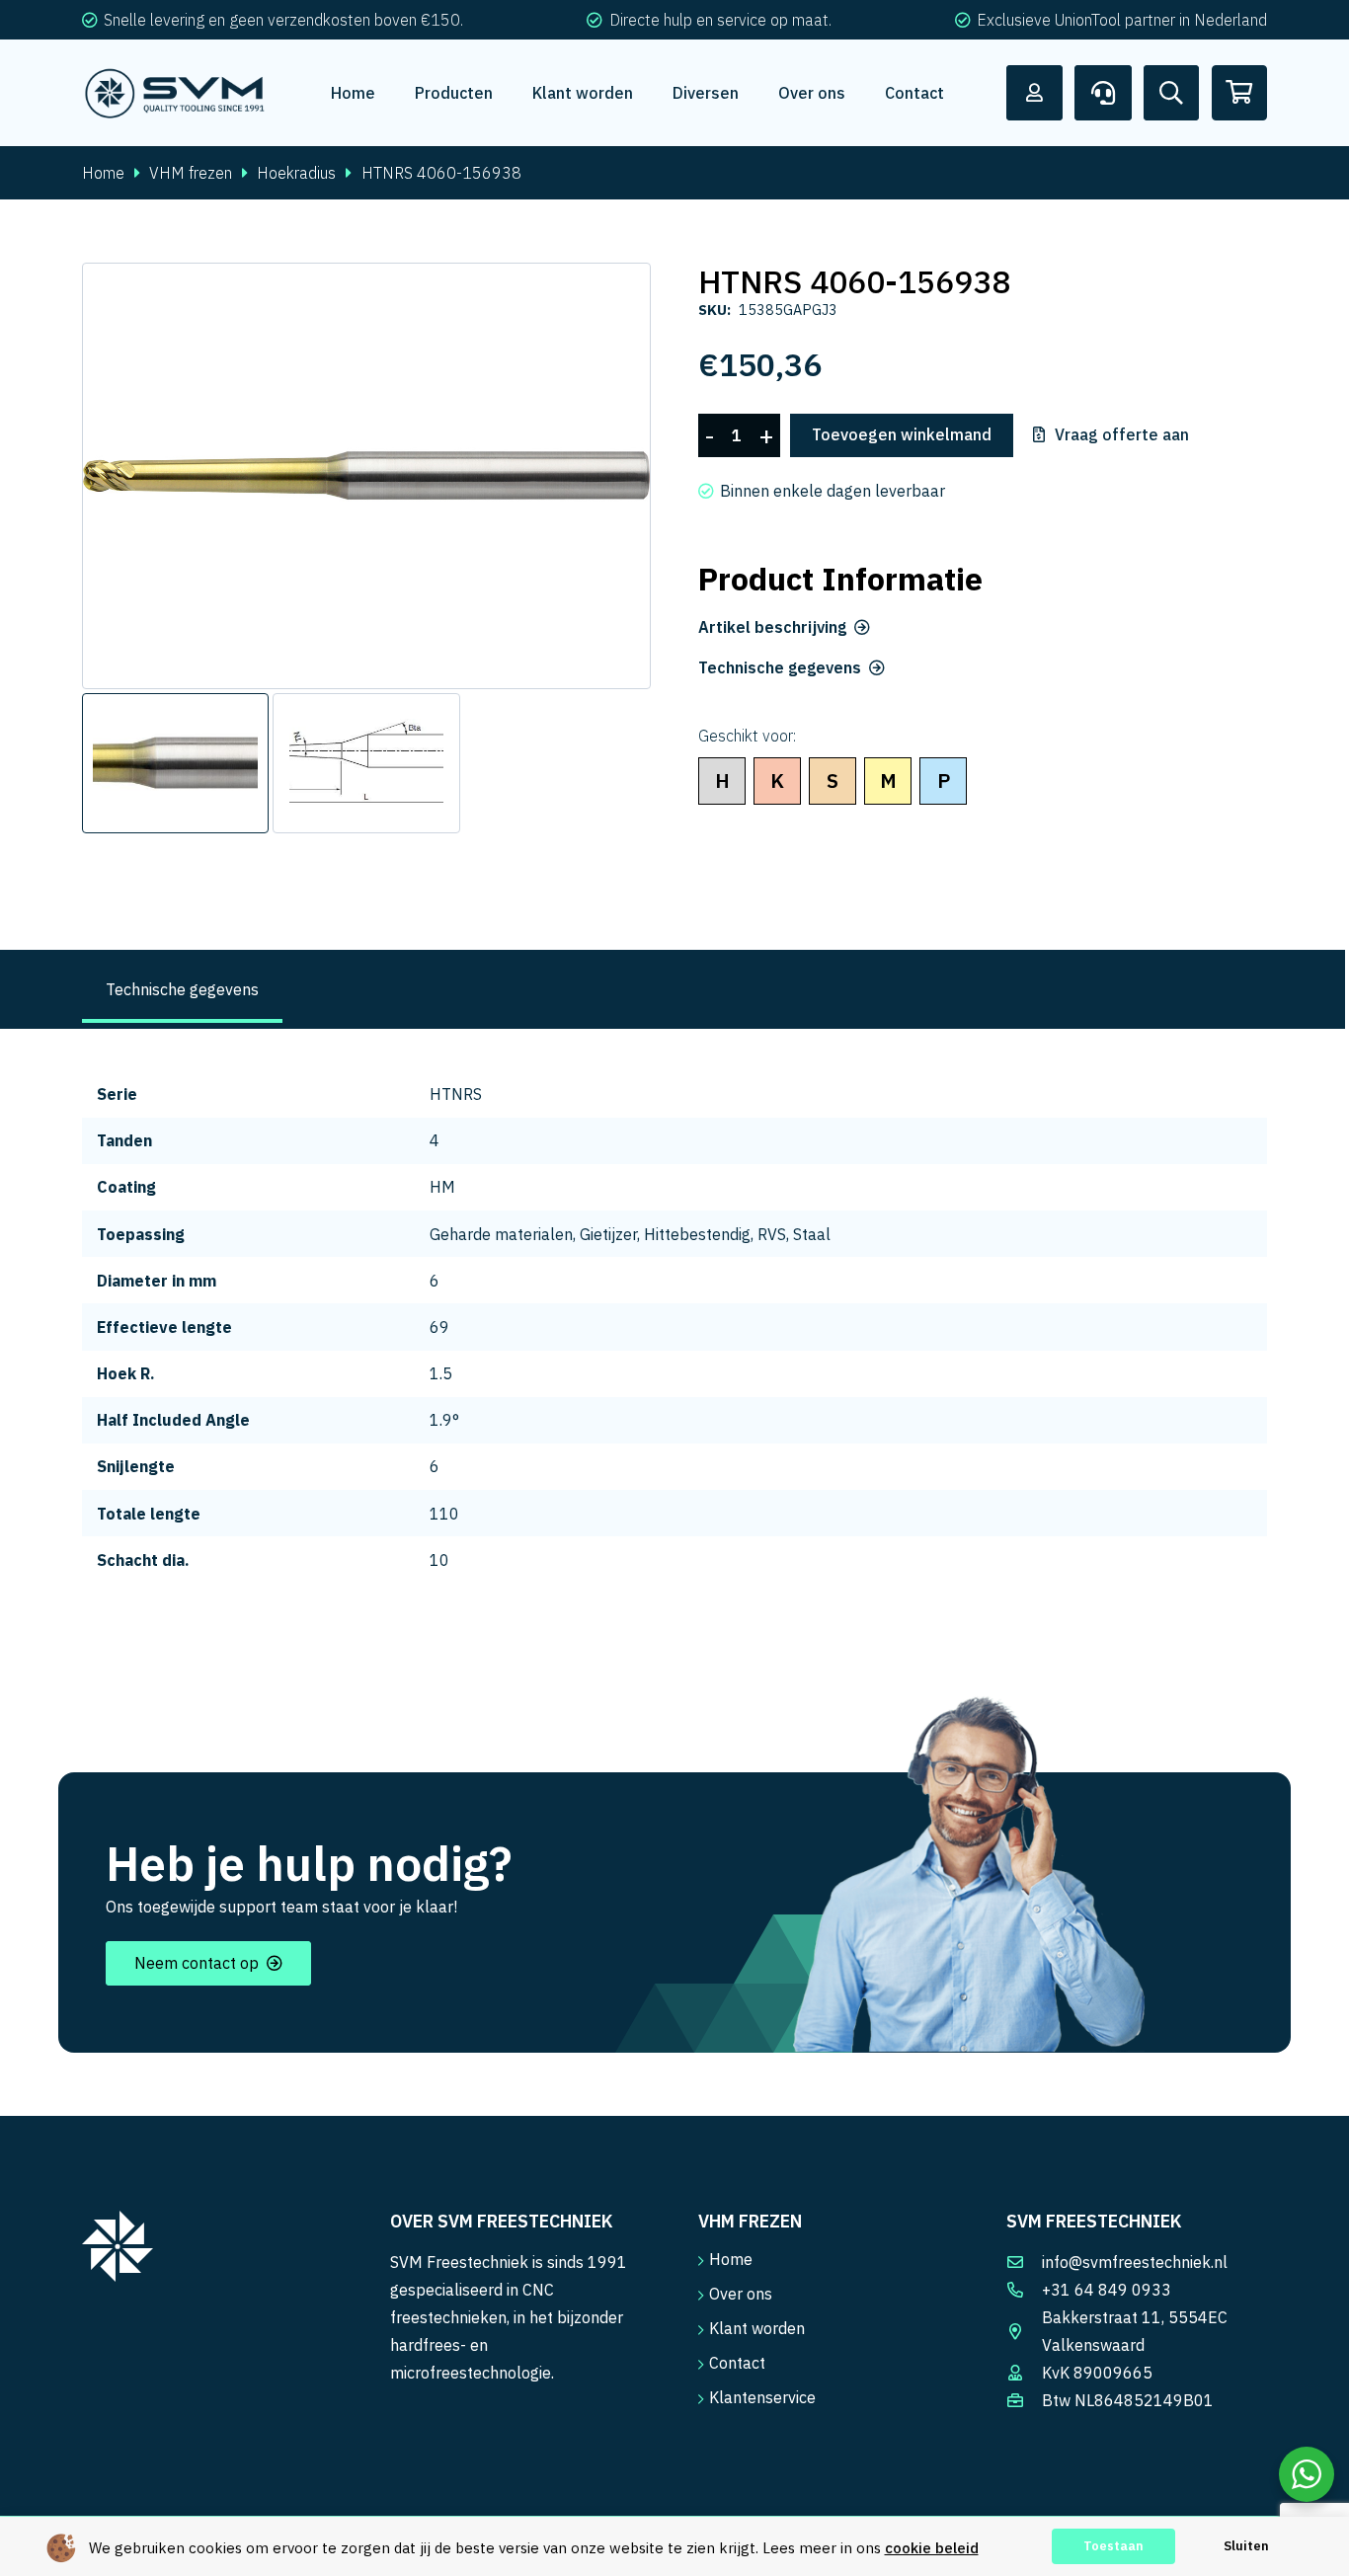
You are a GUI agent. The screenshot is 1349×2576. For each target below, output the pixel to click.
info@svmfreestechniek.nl (1135, 2262)
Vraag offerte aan (1122, 435)
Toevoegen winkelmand (902, 434)
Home (103, 173)
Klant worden (757, 2328)
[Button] (1035, 93)
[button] (619, 294)
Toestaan (1113, 2546)
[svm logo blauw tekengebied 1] (175, 93)
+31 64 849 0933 (1107, 2290)
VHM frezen (191, 173)
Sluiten (1246, 2546)
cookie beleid (932, 2548)
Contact (737, 2363)
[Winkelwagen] (1239, 93)
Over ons (741, 2294)
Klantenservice (762, 2397)
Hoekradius (296, 173)
